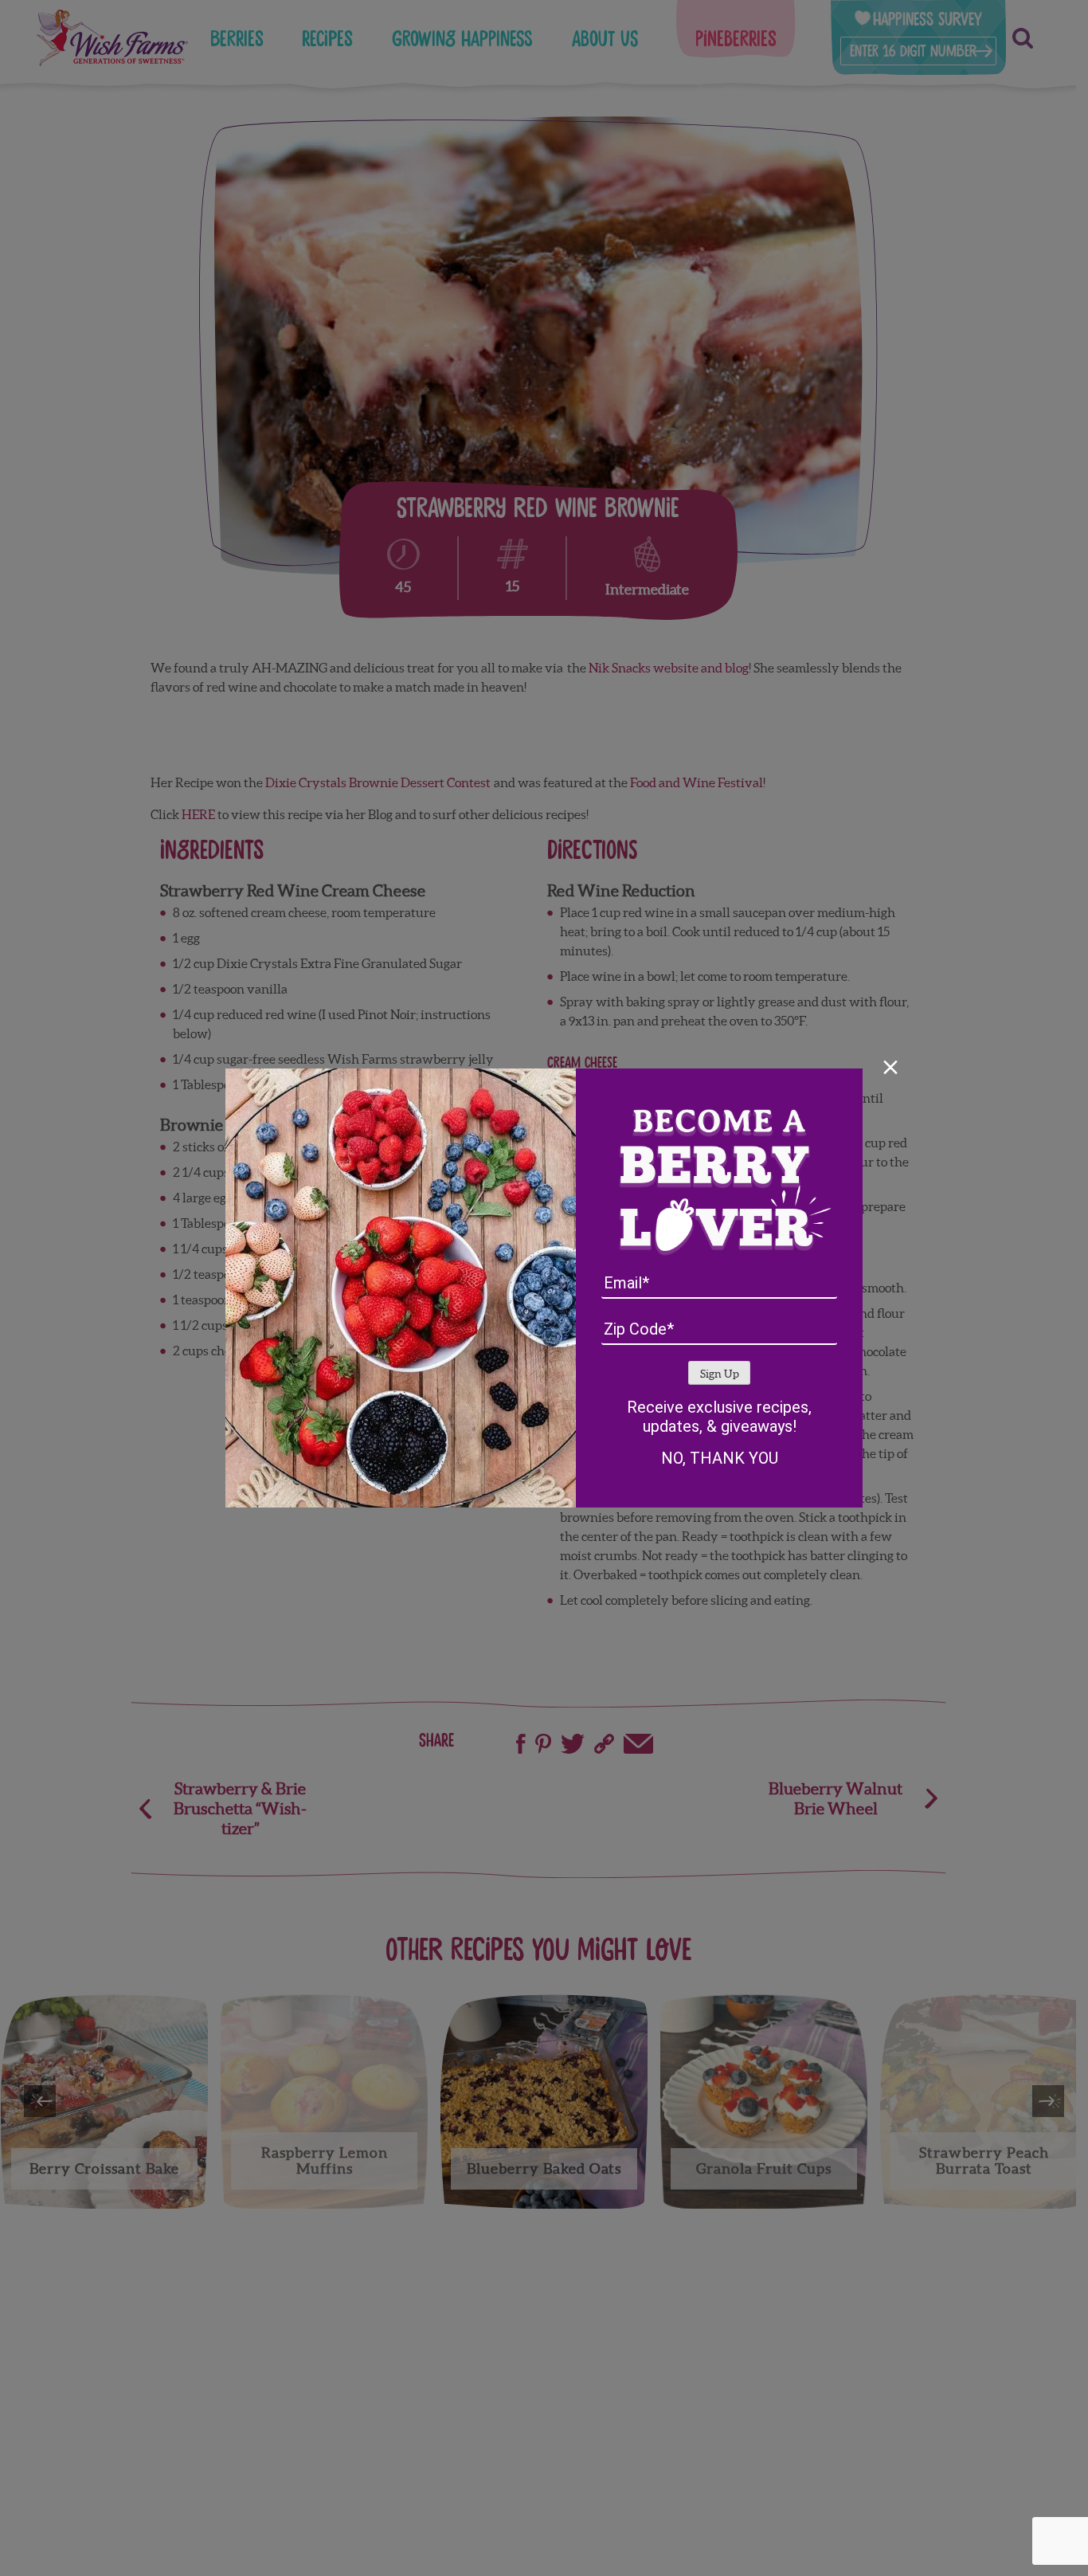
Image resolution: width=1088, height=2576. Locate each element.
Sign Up (720, 1374)
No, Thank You (720, 1458)
